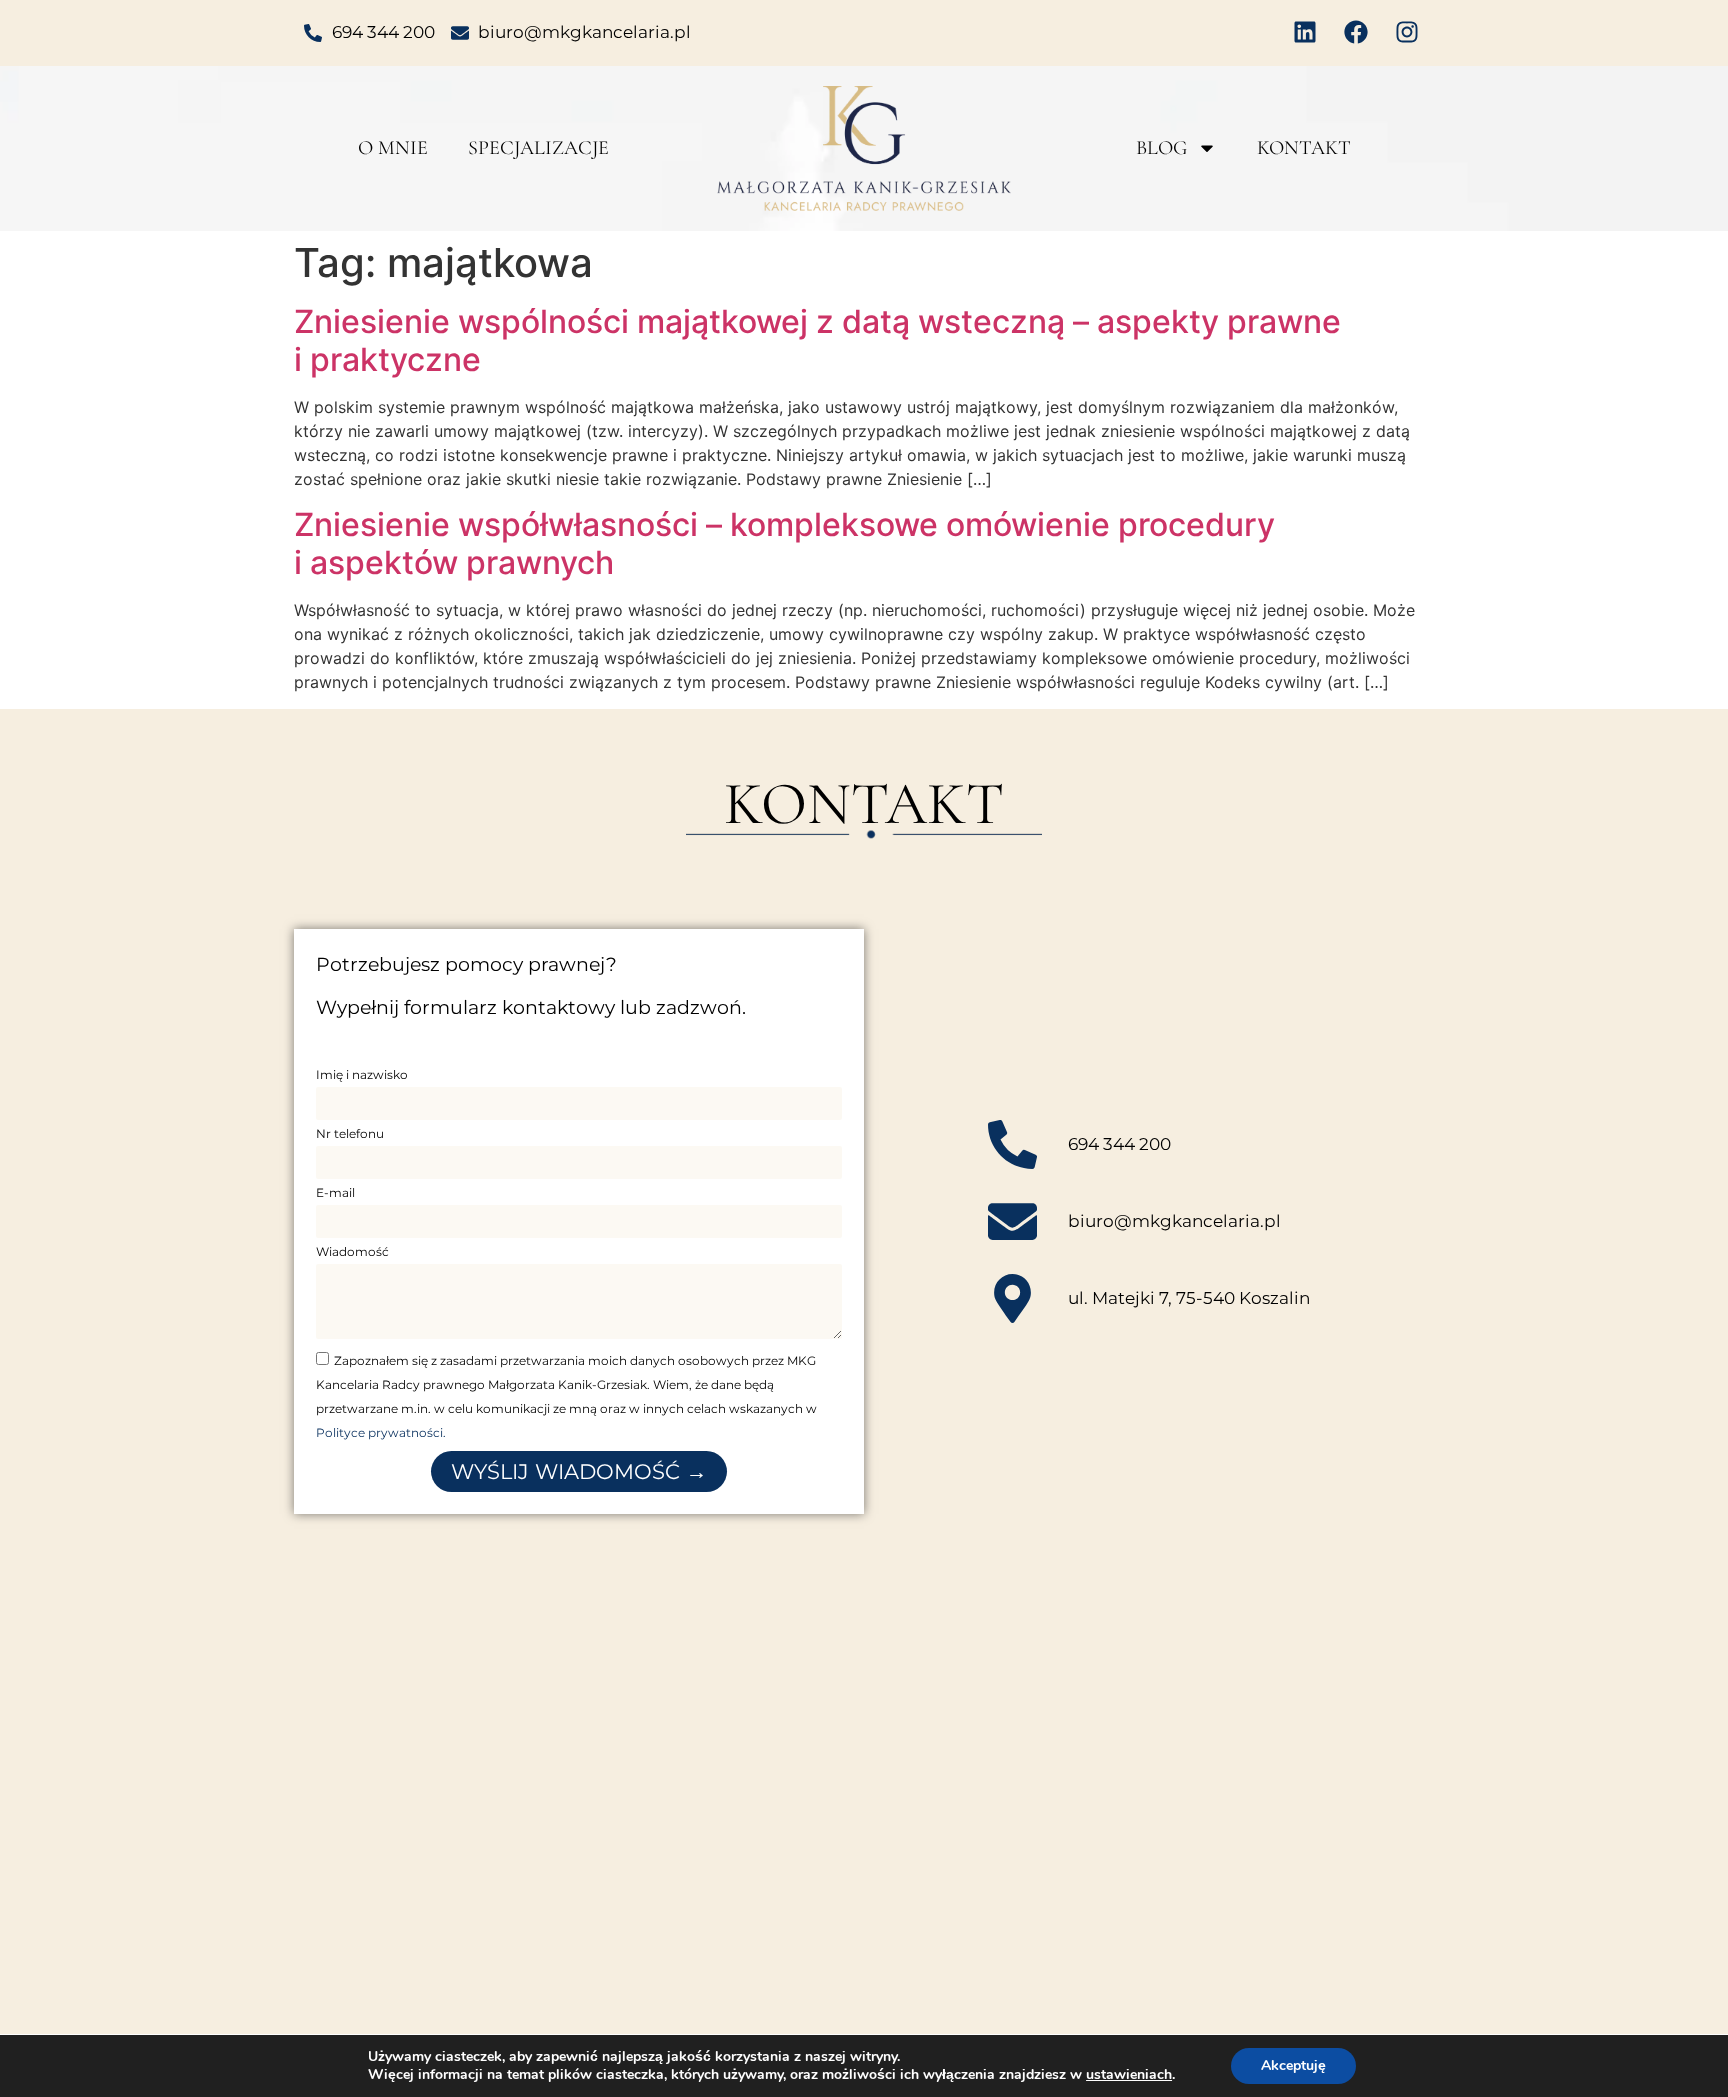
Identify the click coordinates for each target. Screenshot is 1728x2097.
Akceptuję (1293, 2065)
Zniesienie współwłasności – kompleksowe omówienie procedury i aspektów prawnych (784, 543)
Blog (1161, 148)
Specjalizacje (538, 148)
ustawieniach (1129, 2075)
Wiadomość (352, 1252)
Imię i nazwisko (362, 1075)
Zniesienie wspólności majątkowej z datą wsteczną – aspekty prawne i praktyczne (817, 340)
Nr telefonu (350, 1134)
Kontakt (1304, 148)
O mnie (393, 148)
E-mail (335, 1193)
